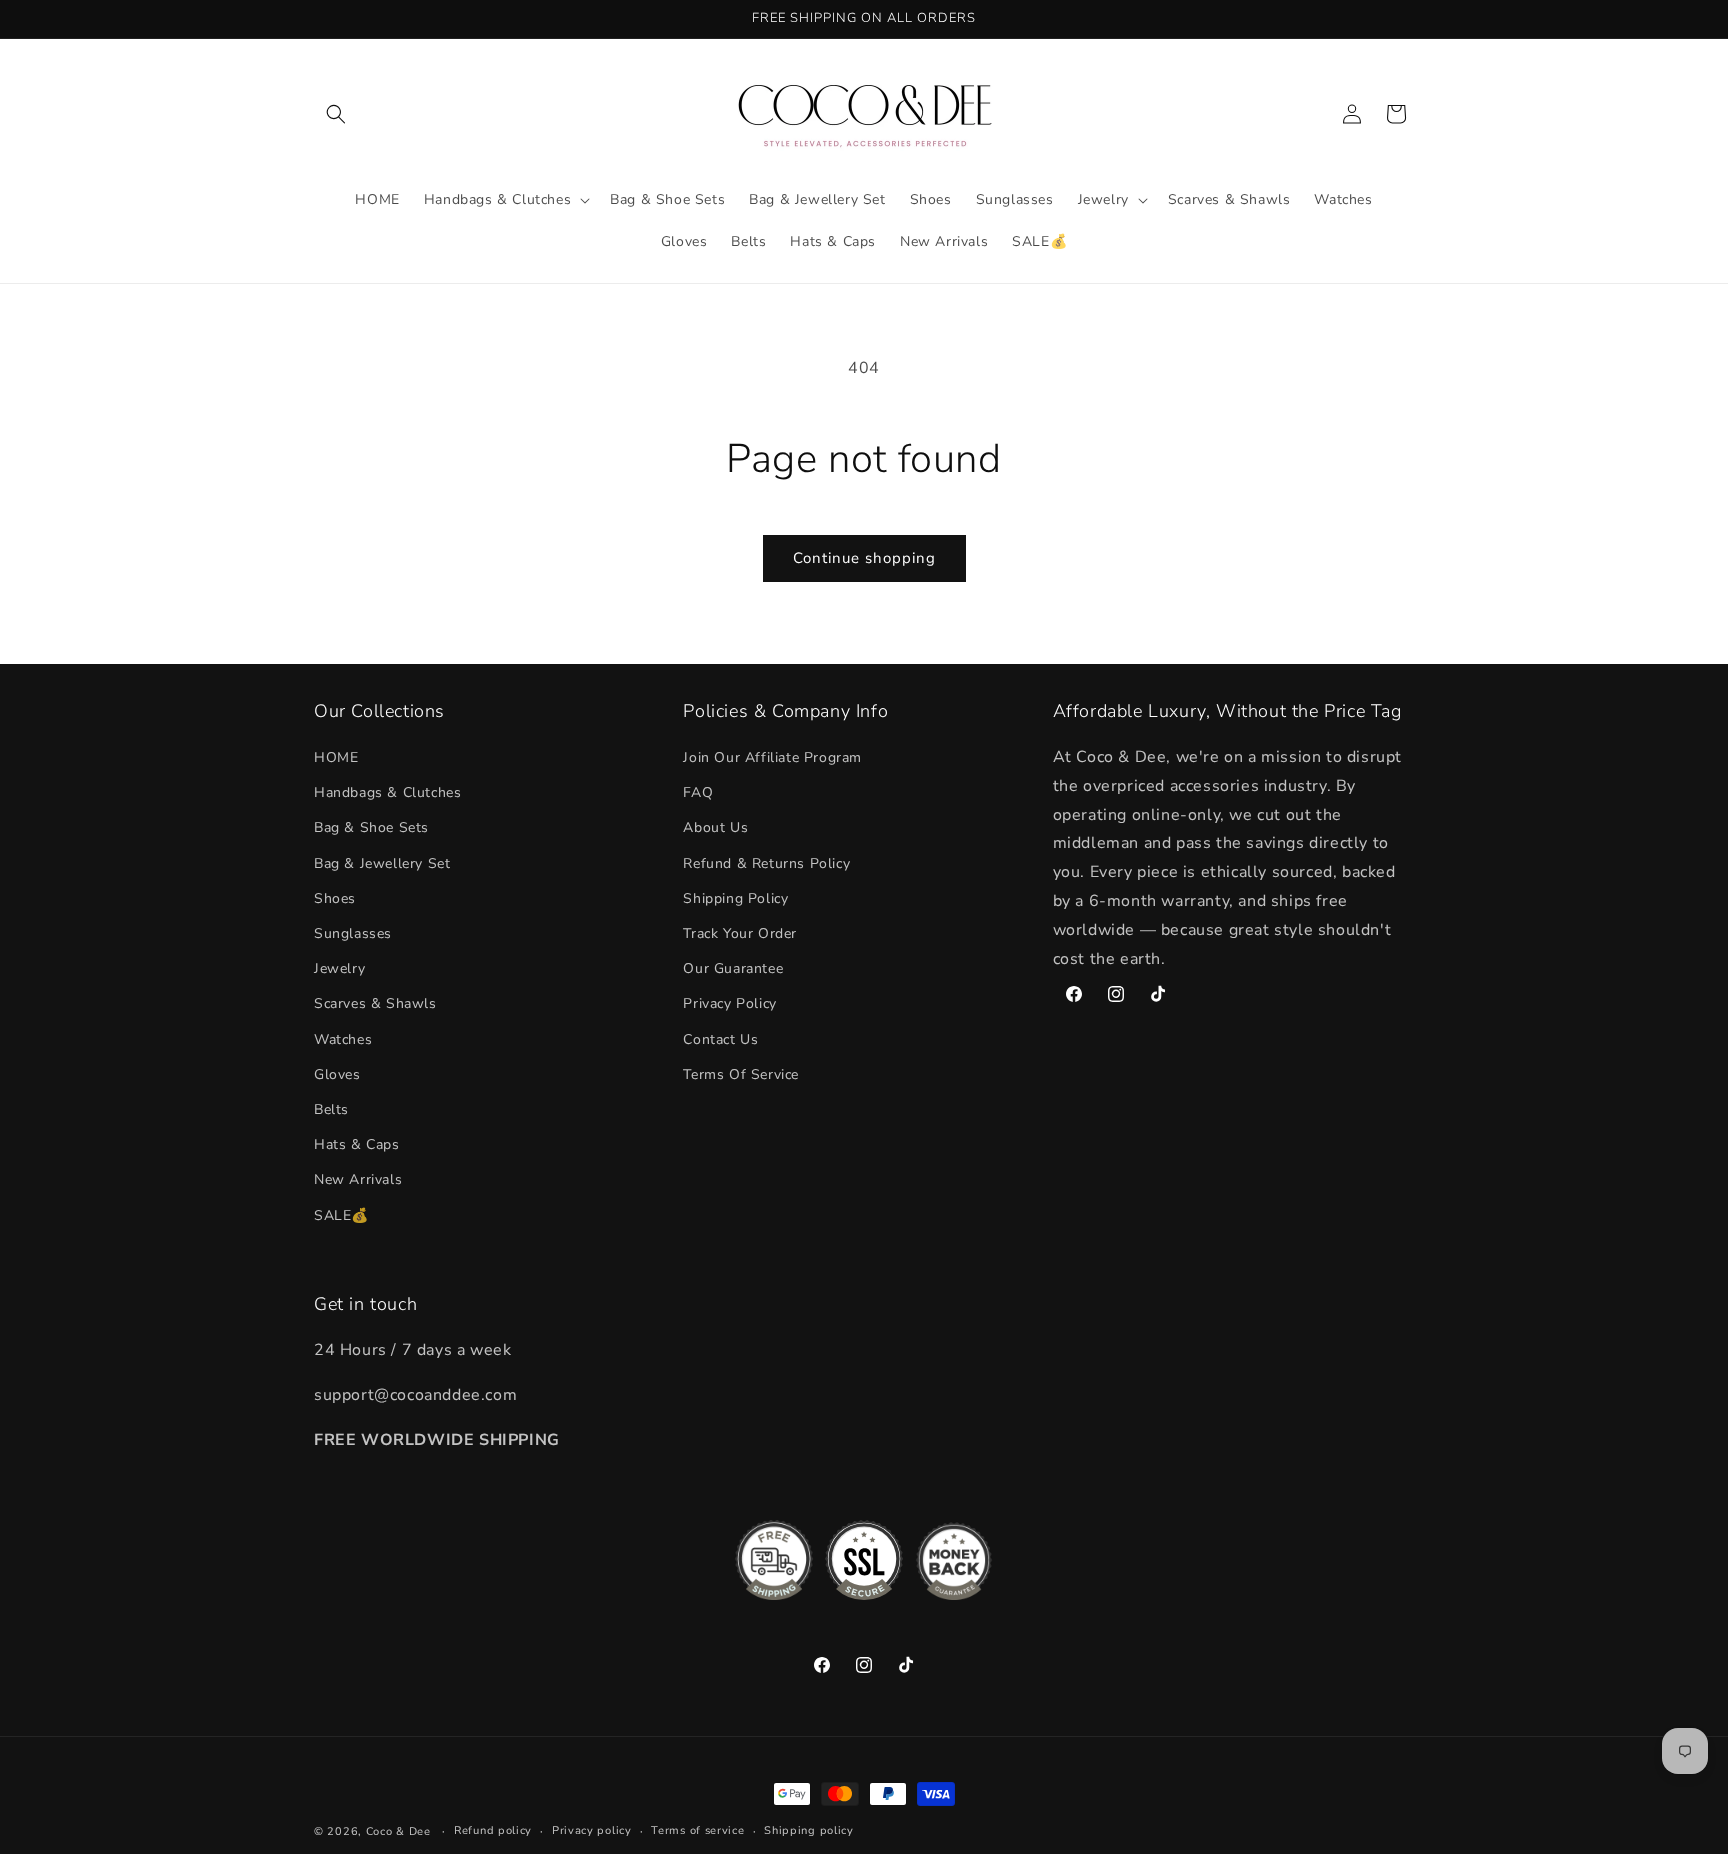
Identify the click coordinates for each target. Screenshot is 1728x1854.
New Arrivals (358, 1179)
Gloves (337, 1074)
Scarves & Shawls (375, 1003)
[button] (336, 114)
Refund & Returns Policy (766, 863)
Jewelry (339, 968)
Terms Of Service (741, 1074)
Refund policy (493, 1830)
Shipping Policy (735, 898)
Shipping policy (809, 1830)
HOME (336, 757)
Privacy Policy (729, 1003)
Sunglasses (353, 933)
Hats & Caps (357, 1144)
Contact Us (720, 1039)
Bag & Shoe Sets (371, 827)
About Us (715, 827)
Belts (331, 1109)
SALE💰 (341, 1215)
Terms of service (697, 1830)
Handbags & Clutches (387, 792)
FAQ (698, 792)
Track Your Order (740, 933)
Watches (343, 1039)
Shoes (335, 898)
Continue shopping (864, 558)
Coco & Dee (398, 1831)
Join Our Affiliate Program (772, 757)
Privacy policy (592, 1830)
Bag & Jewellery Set (382, 863)
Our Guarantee (733, 968)
